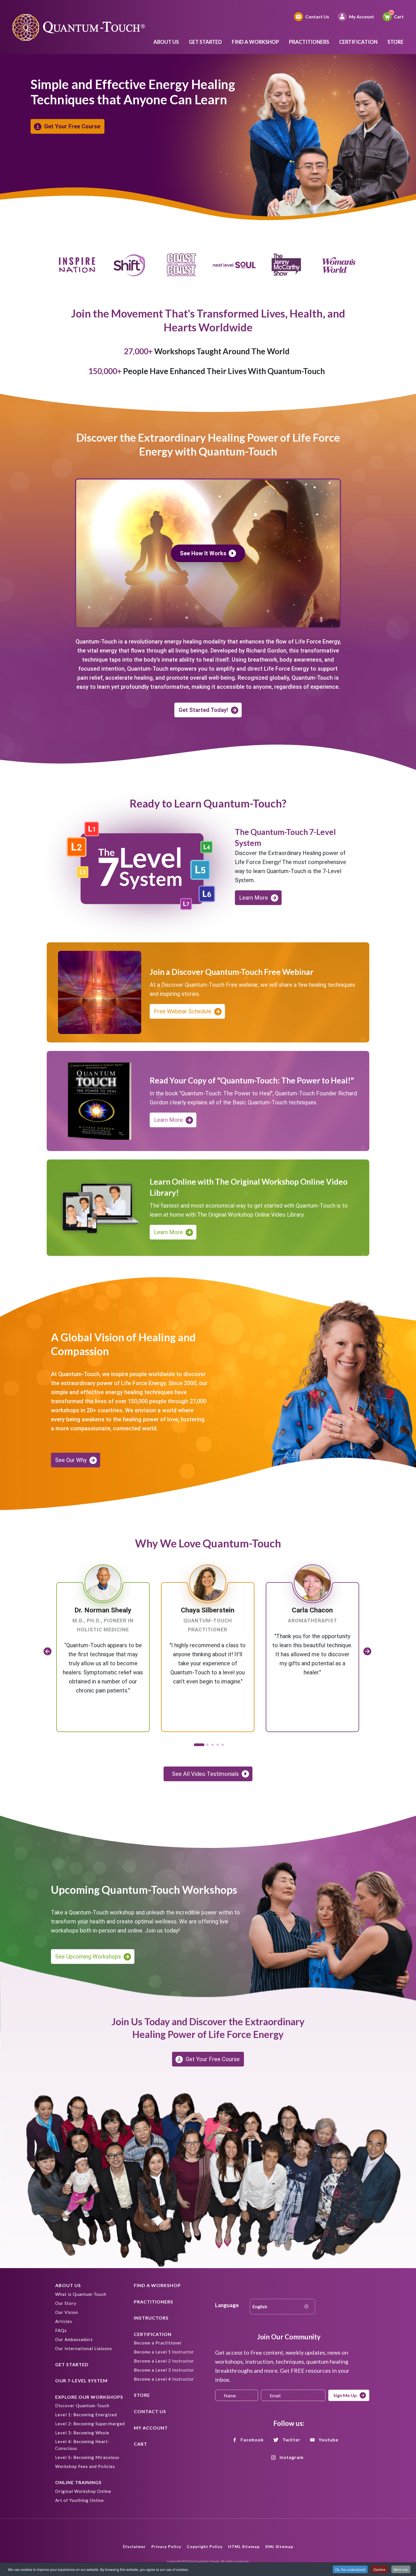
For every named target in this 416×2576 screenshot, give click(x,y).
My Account (362, 17)
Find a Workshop (255, 42)
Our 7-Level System (81, 2380)
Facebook (252, 2440)
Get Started (205, 42)
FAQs (61, 2330)
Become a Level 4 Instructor (164, 2379)
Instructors (151, 2318)
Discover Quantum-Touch (82, 2406)
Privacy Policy (166, 2546)
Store (395, 42)
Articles (64, 2321)
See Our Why (71, 1460)
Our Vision (67, 2312)
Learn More (254, 898)
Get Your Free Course (72, 126)
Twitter (291, 2440)
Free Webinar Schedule (183, 1011)
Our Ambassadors (74, 2339)
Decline (379, 2569)
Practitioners (309, 42)
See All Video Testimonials (205, 1774)
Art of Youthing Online (80, 2500)
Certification (358, 42)
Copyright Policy (205, 2546)
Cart (399, 17)
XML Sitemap (279, 2546)
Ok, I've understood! (350, 2569)
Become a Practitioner (158, 2343)
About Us (166, 42)
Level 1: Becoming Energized (86, 2415)
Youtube (329, 2440)
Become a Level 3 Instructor (164, 2370)
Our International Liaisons (84, 2348)
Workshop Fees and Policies (85, 2466)
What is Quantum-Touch (81, 2294)
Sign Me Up (345, 2395)
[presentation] (48, 1651)
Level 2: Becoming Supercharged (90, 2424)
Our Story (66, 2303)
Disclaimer (134, 2546)
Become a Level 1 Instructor (164, 2352)
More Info (401, 2569)
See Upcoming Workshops (88, 1957)
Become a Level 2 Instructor (164, 2361)
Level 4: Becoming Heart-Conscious (82, 2445)
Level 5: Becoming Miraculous (87, 2457)
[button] (198, 1745)
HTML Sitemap (244, 2546)
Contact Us (317, 17)
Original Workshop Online (83, 2491)
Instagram (292, 2457)
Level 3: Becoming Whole (82, 2433)
